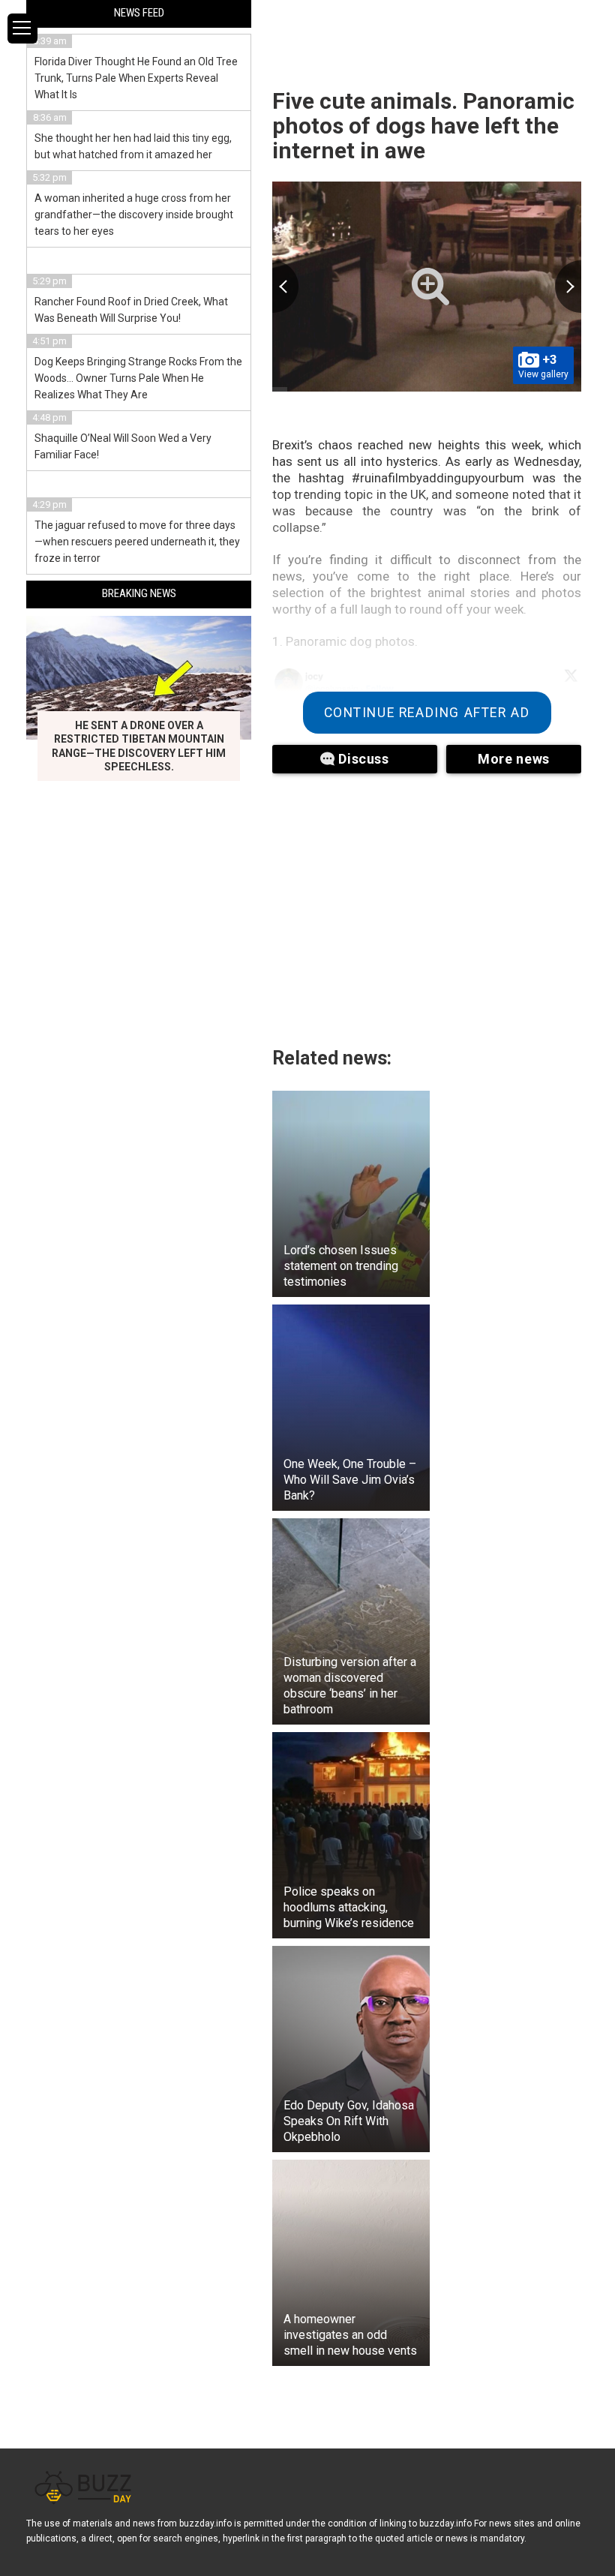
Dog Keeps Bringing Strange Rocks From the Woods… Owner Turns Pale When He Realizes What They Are (138, 378)
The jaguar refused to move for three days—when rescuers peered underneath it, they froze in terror (137, 542)
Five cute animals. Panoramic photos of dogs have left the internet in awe (423, 126)
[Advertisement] (427, 901)
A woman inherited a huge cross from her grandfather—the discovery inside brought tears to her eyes (134, 215)
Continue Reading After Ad (427, 713)
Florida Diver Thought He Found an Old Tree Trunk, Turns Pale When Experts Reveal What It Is (136, 78)
